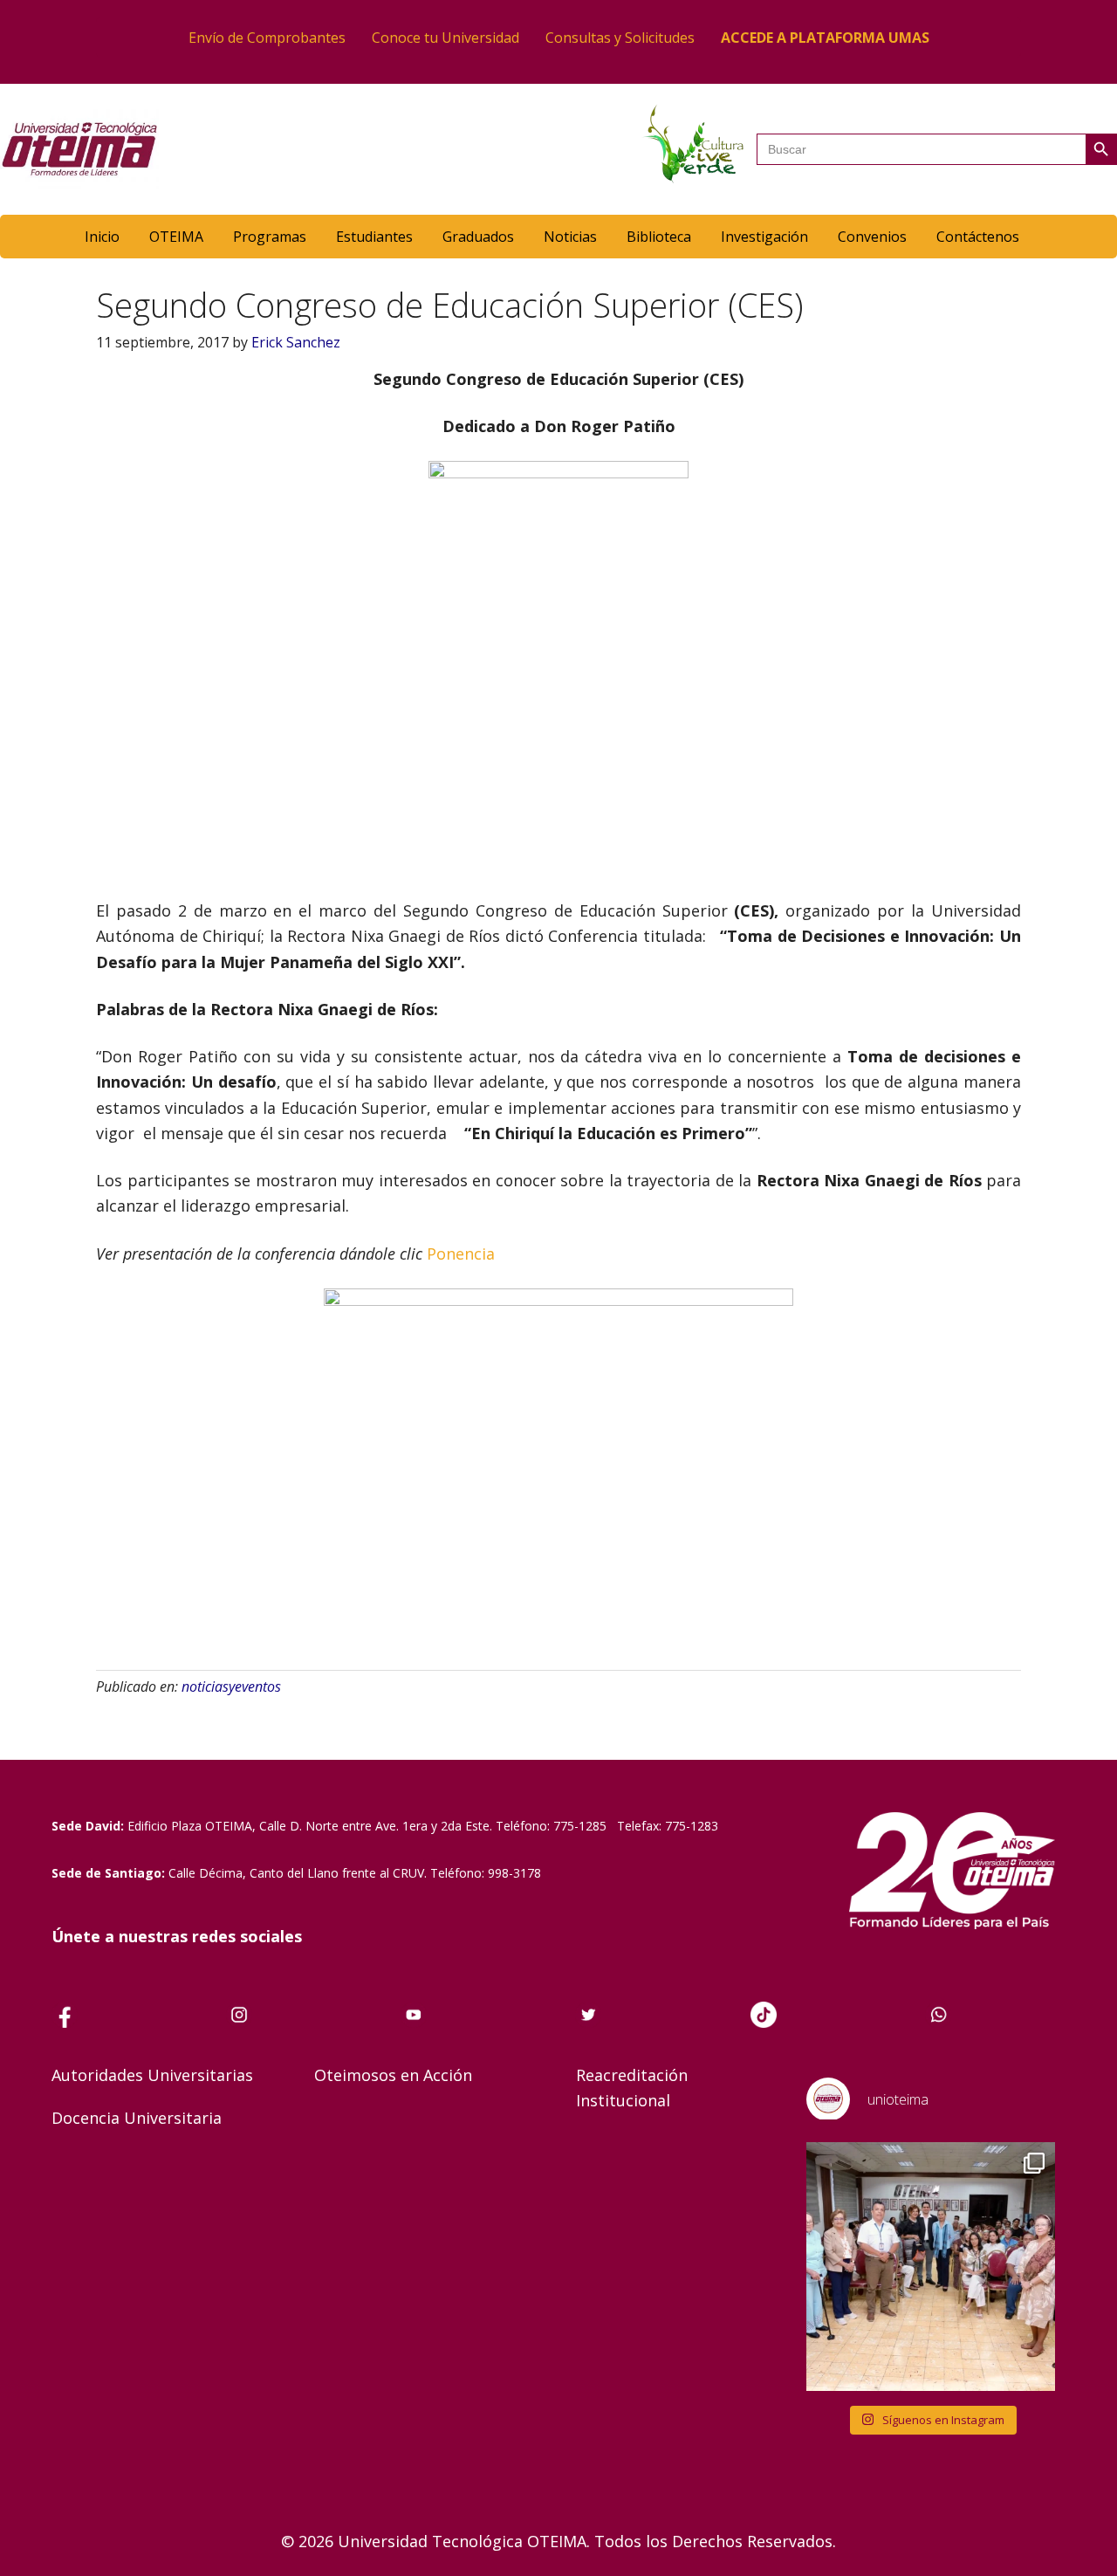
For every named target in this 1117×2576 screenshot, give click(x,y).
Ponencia (463, 1254)
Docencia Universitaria (137, 2118)
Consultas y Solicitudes (620, 38)
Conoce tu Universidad (445, 38)
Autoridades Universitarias (152, 2075)
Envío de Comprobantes (267, 38)
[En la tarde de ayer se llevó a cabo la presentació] (931, 2267)
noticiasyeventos (231, 1686)
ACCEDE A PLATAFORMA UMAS (825, 38)
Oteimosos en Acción (393, 2075)
